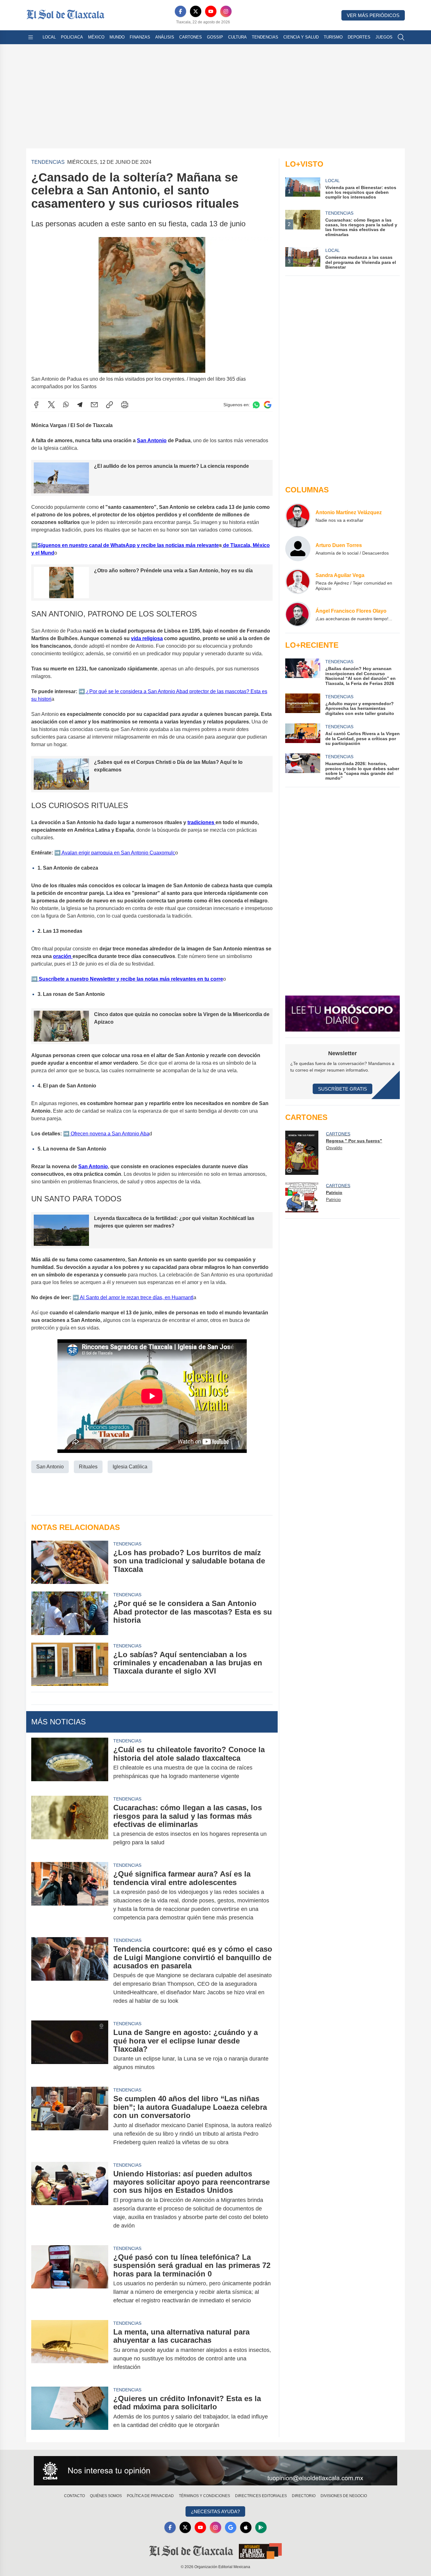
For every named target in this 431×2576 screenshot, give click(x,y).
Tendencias (265, 37)
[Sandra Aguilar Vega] (298, 581)
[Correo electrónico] (94, 405)
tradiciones (201, 822)
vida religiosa (147, 638)
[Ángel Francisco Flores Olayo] (298, 614)
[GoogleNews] (231, 2527)
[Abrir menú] (31, 37)
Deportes (359, 37)
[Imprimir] (125, 405)
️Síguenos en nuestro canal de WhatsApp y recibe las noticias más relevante (128, 545)
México (96, 37)
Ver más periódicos (373, 15)
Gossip (215, 37)
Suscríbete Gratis (342, 1089)
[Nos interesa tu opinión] (215, 2471)
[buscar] (401, 37)
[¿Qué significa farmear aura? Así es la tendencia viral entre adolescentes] (70, 1896)
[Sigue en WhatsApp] (256, 405)
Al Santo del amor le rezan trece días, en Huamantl (136, 1297)
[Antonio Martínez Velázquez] (298, 516)
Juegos (384, 37)
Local (49, 37)
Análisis (165, 37)
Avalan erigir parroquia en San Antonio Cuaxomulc (118, 853)
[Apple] (246, 2527)
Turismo (333, 37)
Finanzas (140, 37)
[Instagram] (226, 11)
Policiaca (72, 37)
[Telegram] (80, 405)
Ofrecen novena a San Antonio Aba (109, 1134)
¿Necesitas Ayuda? (215, 2511)
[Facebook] (180, 11)
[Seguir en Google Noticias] (268, 405)
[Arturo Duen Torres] (298, 549)
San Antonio (152, 440)
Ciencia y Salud (301, 37)
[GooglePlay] (261, 2527)
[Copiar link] (109, 405)
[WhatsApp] (66, 405)
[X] (196, 11)
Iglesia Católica (130, 1467)
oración (63, 956)
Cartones (191, 37)
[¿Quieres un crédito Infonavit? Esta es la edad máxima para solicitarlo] (70, 2412)
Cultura (237, 37)
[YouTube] (211, 11)
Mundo (117, 37)
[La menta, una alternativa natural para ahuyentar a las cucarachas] (70, 2350)
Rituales (88, 1467)
